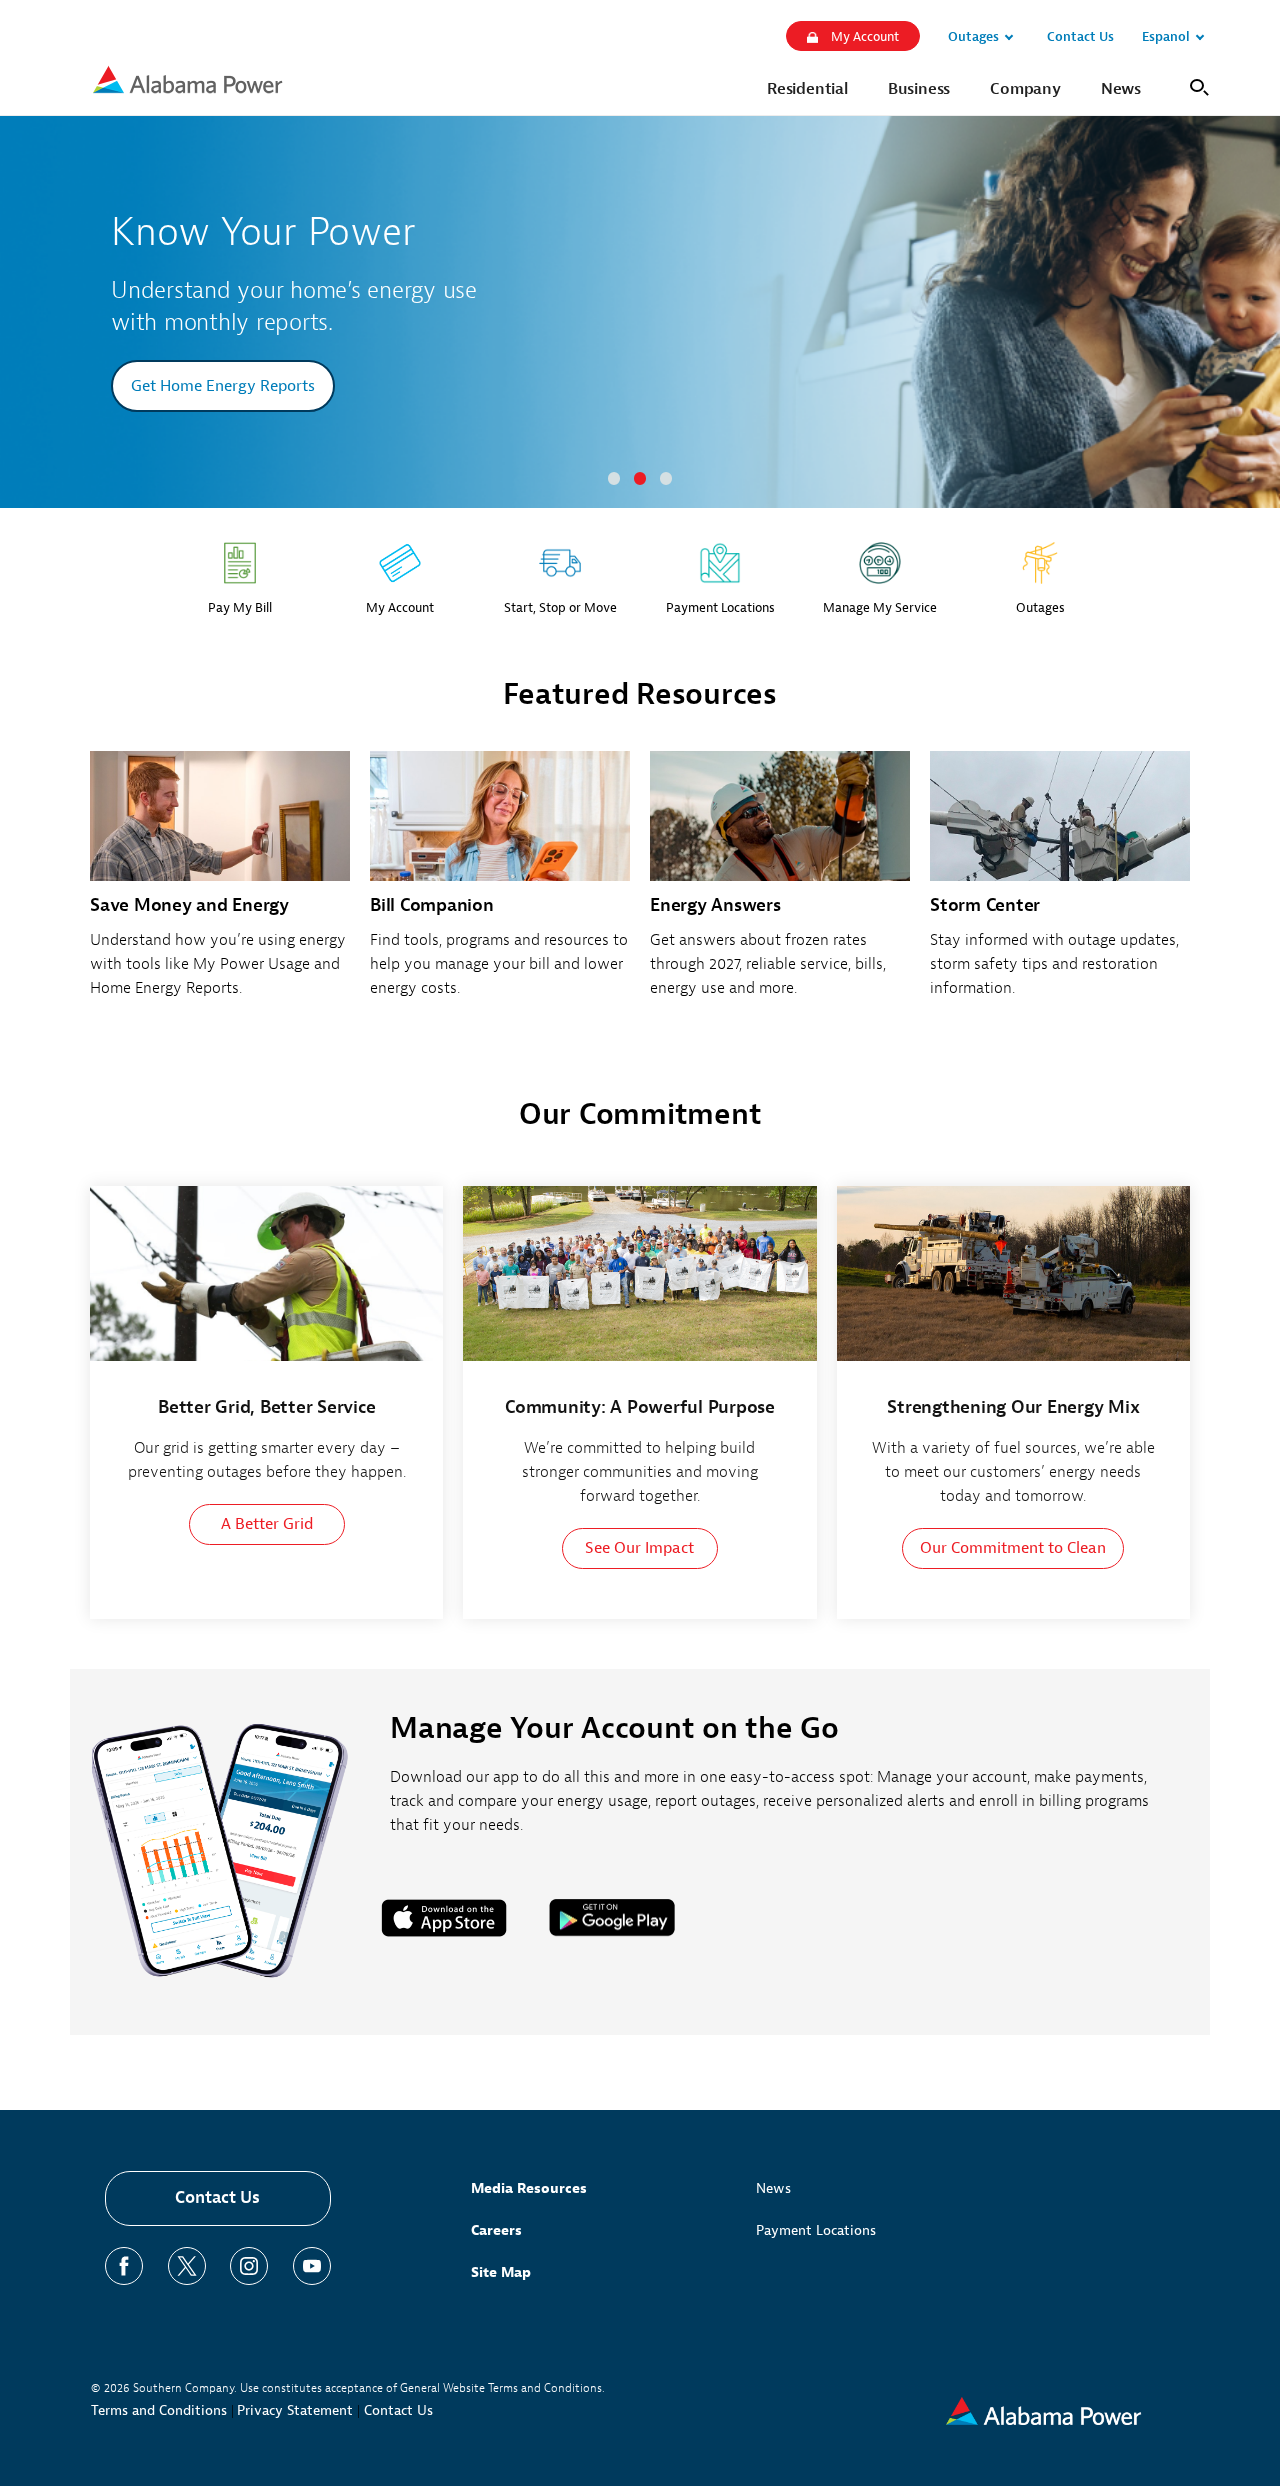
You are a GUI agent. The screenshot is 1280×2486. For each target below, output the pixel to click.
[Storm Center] (1060, 885)
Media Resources (529, 2188)
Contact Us (217, 2197)
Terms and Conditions (159, 2410)
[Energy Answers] (780, 885)
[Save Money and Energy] (220, 885)
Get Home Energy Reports (223, 386)
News (773, 2188)
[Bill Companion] (500, 885)
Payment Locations (816, 2230)
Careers (496, 2230)
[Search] (1195, 85)
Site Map (501, 2272)
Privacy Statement (295, 2410)
